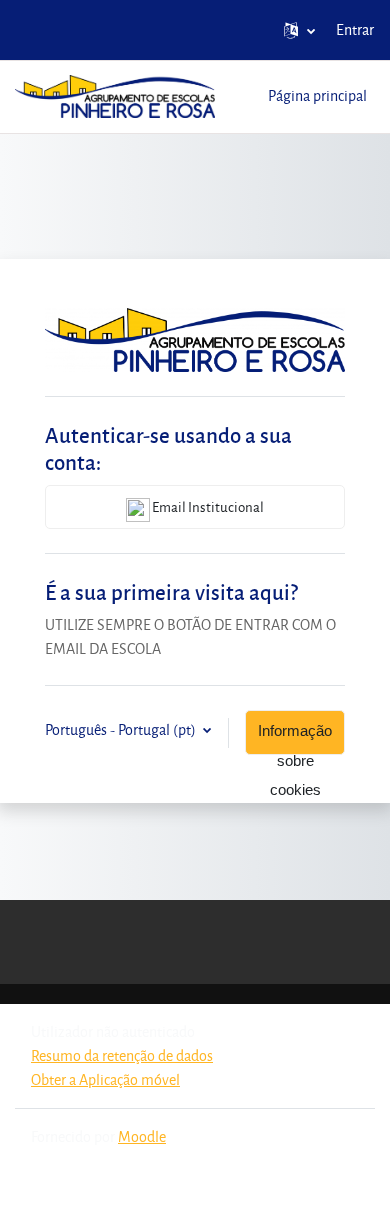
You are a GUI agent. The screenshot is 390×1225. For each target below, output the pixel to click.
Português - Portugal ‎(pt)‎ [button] (122, 729)
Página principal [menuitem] (317, 95)
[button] (299, 30)
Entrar (355, 29)
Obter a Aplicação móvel (105, 1079)
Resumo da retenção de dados (122, 1055)
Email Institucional (207, 506)
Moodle (142, 1136)
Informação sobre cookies (295, 739)
